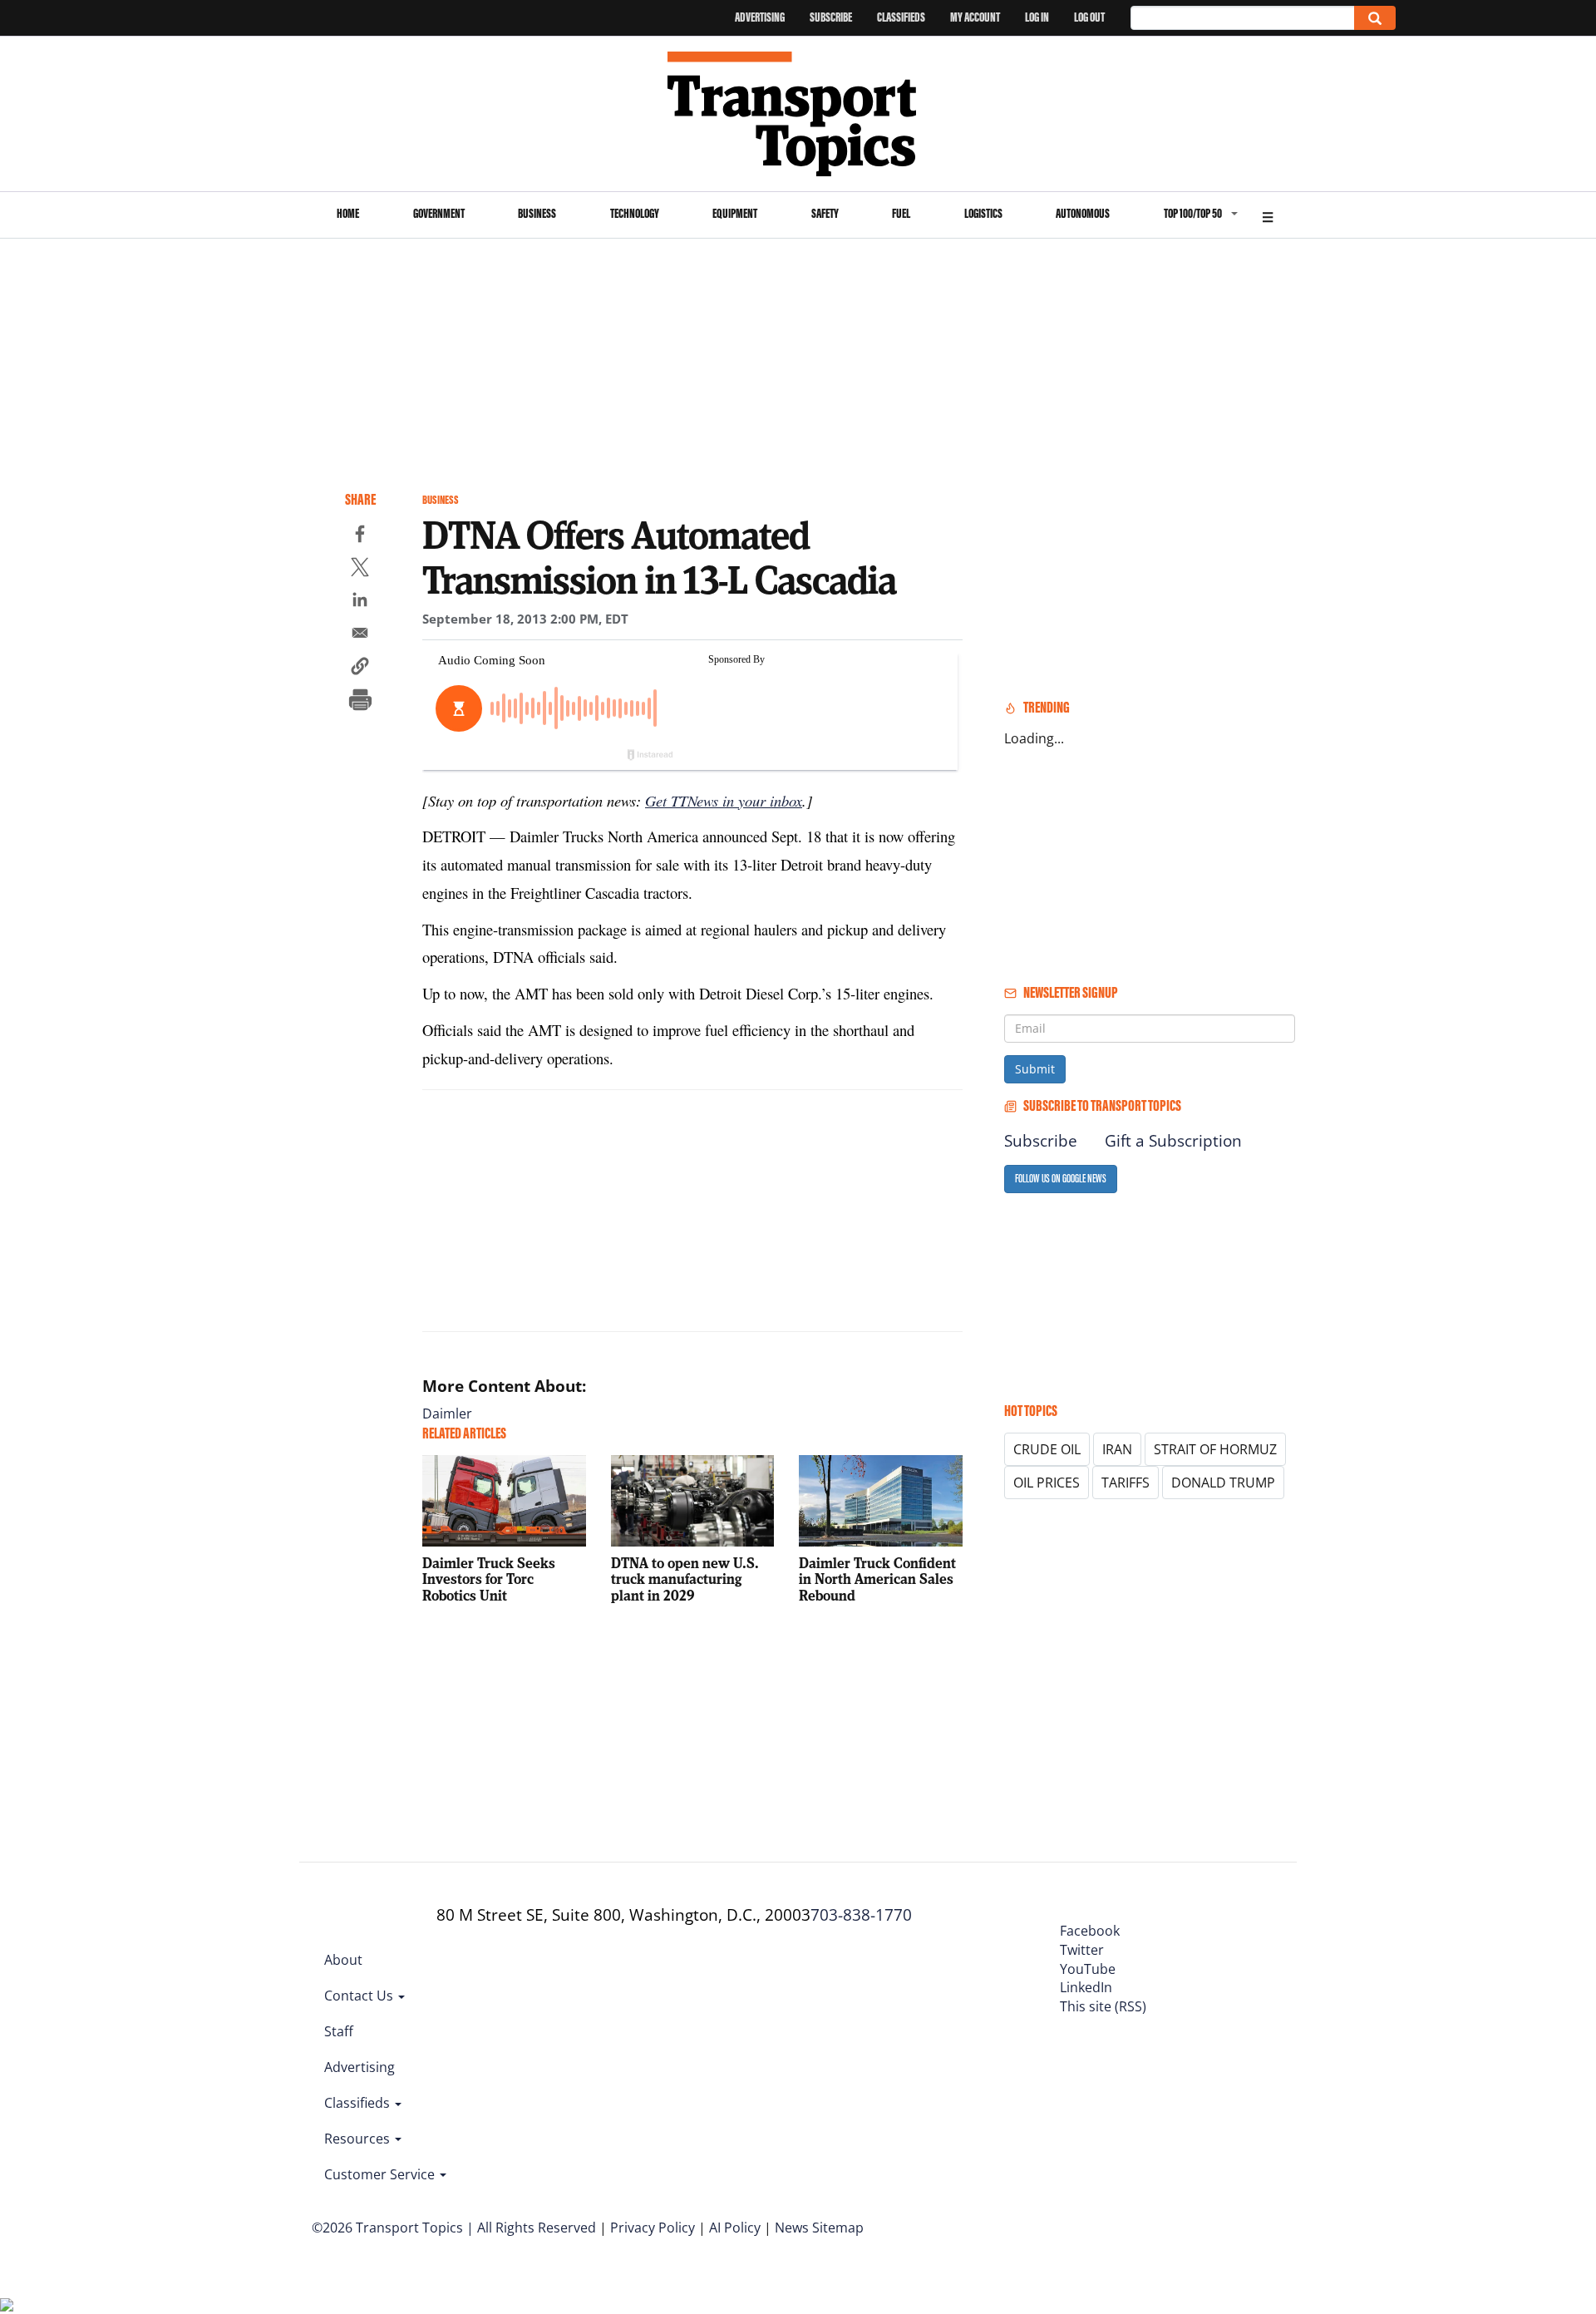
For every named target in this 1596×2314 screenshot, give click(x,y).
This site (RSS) (1103, 2006)
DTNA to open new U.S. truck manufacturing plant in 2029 (685, 1579)
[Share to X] (360, 570)
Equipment (735, 213)
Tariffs (1126, 1483)
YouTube (1088, 1969)
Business (537, 213)
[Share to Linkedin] (360, 602)
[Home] (798, 114)
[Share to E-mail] (360, 635)
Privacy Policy (653, 2228)
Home (348, 213)
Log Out (1089, 17)
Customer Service (381, 2174)
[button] (360, 669)
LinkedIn (1086, 1987)
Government (439, 213)
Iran (1117, 1449)
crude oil (1047, 1449)
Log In (1037, 17)
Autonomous (1083, 213)
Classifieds (901, 17)
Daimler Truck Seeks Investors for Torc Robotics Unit (489, 1579)
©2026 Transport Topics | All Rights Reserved (454, 2228)
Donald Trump (1223, 1483)
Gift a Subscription (1173, 1141)
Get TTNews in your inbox (724, 800)
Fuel (901, 213)
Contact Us (360, 1996)
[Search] (1375, 18)
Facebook (1090, 1931)
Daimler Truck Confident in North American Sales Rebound (877, 1579)
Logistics (983, 213)
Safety (825, 213)
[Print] (360, 702)
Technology (635, 213)
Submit (1035, 1069)
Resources (359, 2139)
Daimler (447, 1414)
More (1268, 215)
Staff (339, 2031)
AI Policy (735, 2228)
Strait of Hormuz (1215, 1449)
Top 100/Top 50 (1193, 213)
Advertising (760, 17)
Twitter (1082, 1950)
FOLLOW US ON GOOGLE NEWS (1061, 1179)
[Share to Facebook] (360, 536)
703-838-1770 (861, 1915)
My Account (975, 17)
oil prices (1047, 1483)
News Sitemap (819, 2228)
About (343, 1960)
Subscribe (831, 17)
